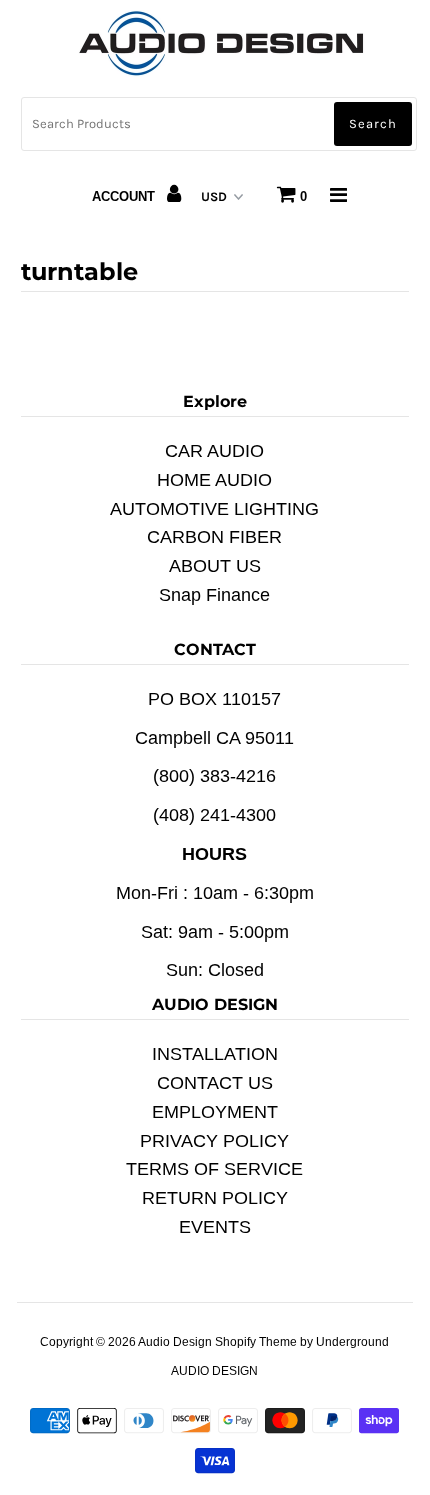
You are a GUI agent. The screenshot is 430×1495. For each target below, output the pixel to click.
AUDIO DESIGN (214, 1371)
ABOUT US (215, 566)
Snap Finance (214, 595)
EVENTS (215, 1227)
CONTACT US (215, 1083)
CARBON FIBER (214, 537)
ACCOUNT (125, 196)
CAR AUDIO (214, 451)
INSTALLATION (215, 1054)
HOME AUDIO (214, 480)
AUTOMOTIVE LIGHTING (214, 509)
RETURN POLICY (215, 1198)
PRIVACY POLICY (214, 1141)
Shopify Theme (256, 1342)
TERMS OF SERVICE (214, 1169)
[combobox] (219, 124)
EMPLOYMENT (215, 1112)
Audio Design (176, 1342)
